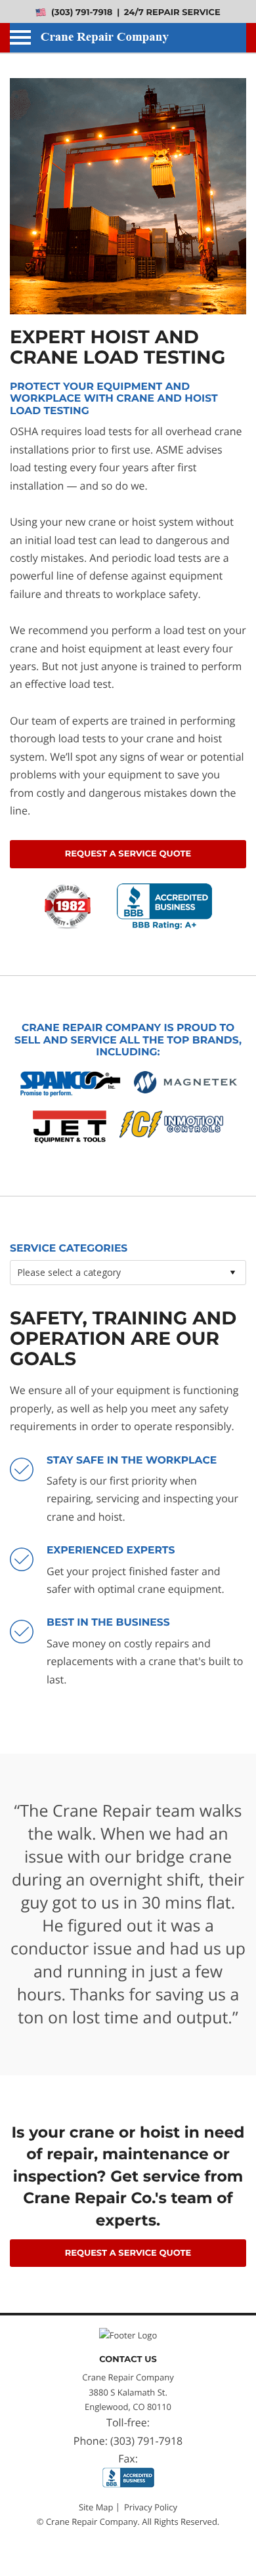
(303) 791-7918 (80, 13)
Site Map (96, 2507)
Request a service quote (128, 854)
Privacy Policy (151, 2507)
